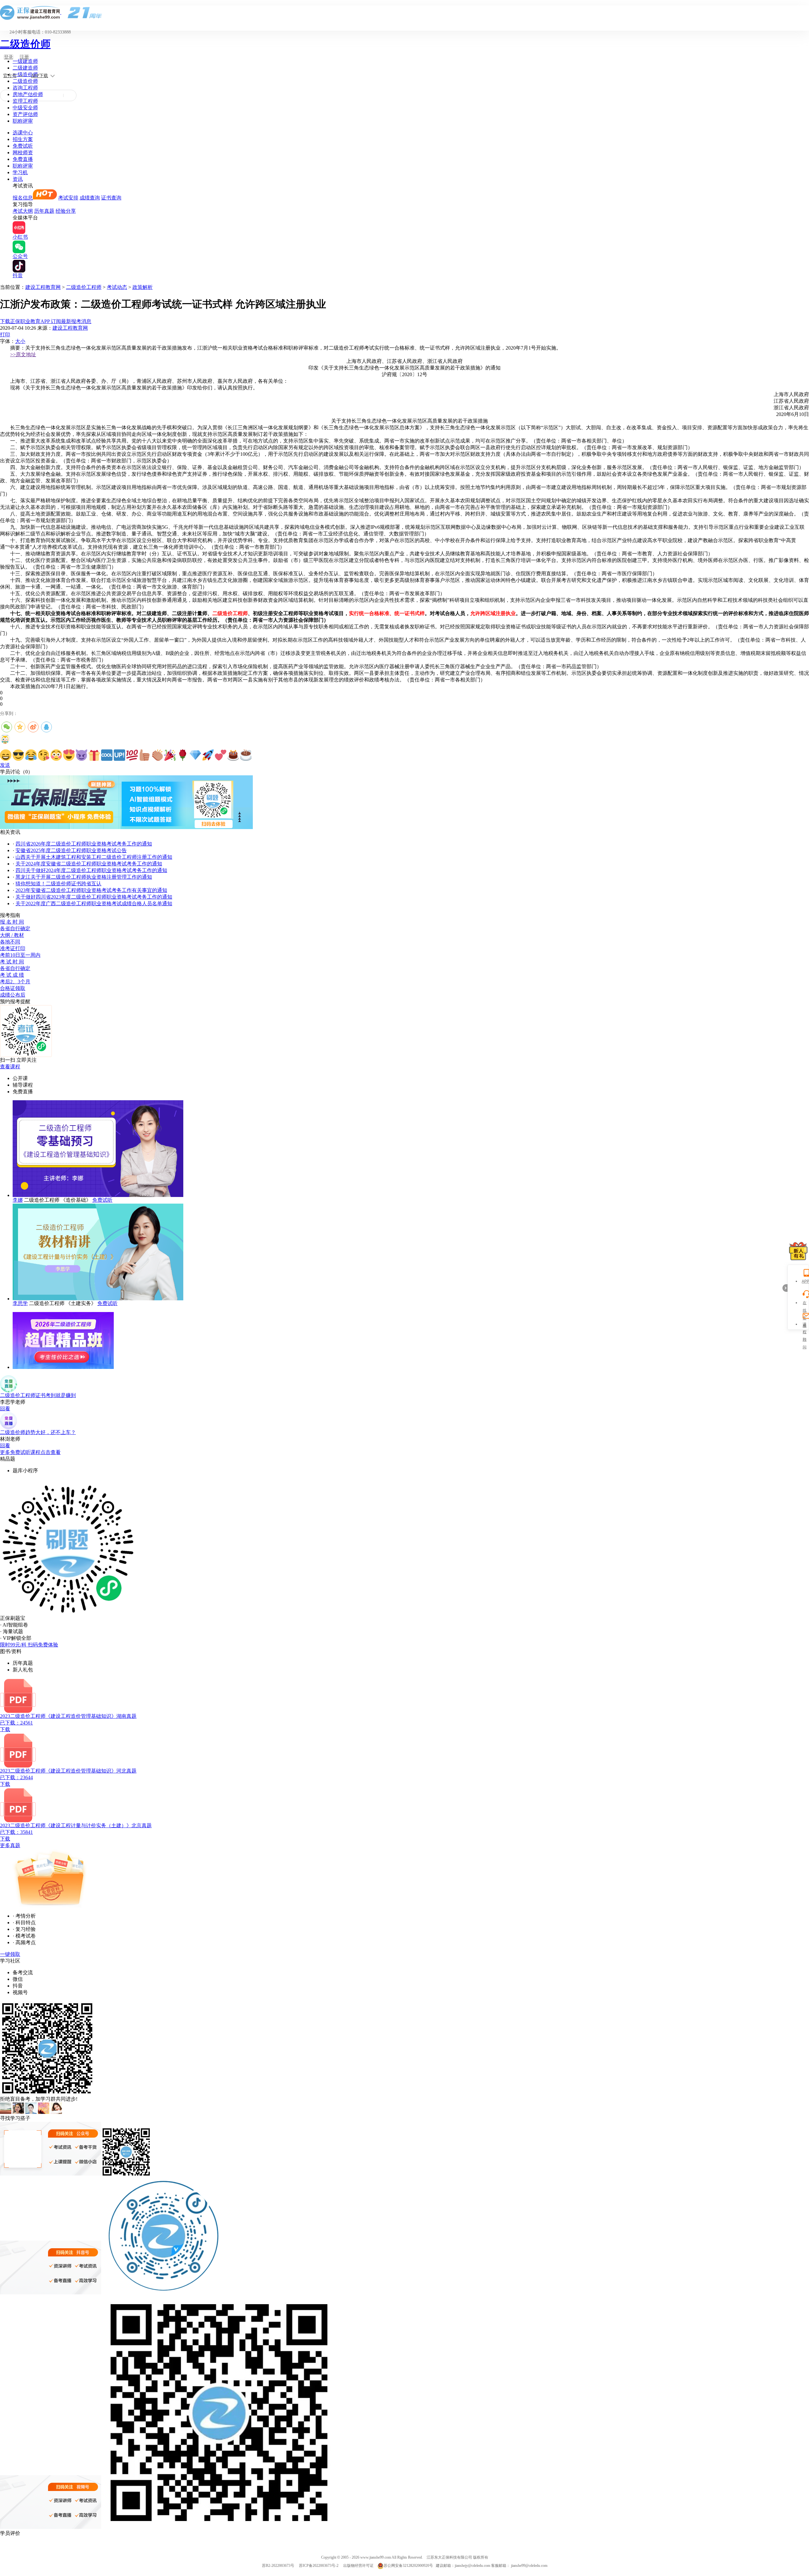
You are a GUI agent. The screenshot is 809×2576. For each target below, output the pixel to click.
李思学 (20, 1303)
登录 (9, 57)
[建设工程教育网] (404, 12)
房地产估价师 (28, 94)
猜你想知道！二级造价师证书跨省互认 (58, 884)
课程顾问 (805, 1325)
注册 (24, 57)
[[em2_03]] (31, 755)
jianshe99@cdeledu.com (529, 2566)
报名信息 (23, 198)
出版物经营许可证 (358, 2566)
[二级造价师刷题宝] (126, 827)
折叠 (785, 1288)
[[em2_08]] (94, 755)
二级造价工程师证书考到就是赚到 (38, 1395)
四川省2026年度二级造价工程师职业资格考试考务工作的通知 (84, 844)
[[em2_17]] (208, 755)
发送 (5, 765)
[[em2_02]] (18, 755)
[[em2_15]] (183, 755)
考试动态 (117, 287)
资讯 (18, 179)
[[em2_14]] (170, 755)
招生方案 (23, 139)
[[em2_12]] (145, 755)
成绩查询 (90, 198)
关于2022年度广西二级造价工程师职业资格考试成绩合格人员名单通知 (94, 903)
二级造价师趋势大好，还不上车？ (38, 1432)
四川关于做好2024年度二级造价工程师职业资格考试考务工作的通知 (91, 870)
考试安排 (68, 198)
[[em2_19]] (233, 755)
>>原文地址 (23, 354)
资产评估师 (25, 114)
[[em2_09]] (107, 755)
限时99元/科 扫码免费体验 (29, 1645)
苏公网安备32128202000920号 (408, 2566)
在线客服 (805, 1304)
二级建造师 (25, 68)
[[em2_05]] (56, 755)
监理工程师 (25, 101)
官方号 (10, 76)
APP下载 (40, 76)
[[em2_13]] (157, 755)
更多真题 (10, 1845)
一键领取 (10, 1954)
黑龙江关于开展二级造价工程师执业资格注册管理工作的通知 (84, 877)
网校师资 (23, 153)
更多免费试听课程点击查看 (30, 1452)
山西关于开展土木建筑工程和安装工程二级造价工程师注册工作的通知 (94, 857)
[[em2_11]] (132, 755)
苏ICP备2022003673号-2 (319, 2566)
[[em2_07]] (82, 755)
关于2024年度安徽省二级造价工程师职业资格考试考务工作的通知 (89, 864)
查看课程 (10, 1067)
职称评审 (23, 121)
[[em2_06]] (69, 755)
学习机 (20, 172)
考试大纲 (23, 211)
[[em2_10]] (119, 755)
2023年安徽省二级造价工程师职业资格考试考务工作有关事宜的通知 (91, 890)
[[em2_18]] (221, 755)
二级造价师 (25, 44)
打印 (5, 335)
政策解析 (143, 287)
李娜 (18, 1200)
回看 (5, 1409)
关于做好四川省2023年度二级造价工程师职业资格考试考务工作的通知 (94, 897)
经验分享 (66, 211)
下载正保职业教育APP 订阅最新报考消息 (46, 321)
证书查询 (111, 198)
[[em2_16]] (195, 755)
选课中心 (23, 133)
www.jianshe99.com (376, 2557)
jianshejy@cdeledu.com (473, 2566)
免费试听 (23, 146)
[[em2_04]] (44, 755)
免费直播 (23, 159)
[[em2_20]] (246, 755)
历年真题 (44, 211)
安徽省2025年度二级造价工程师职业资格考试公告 (71, 850)
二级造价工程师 (84, 287)
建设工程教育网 (43, 287)
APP (805, 1281)
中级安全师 (25, 108)
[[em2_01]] (6, 755)
